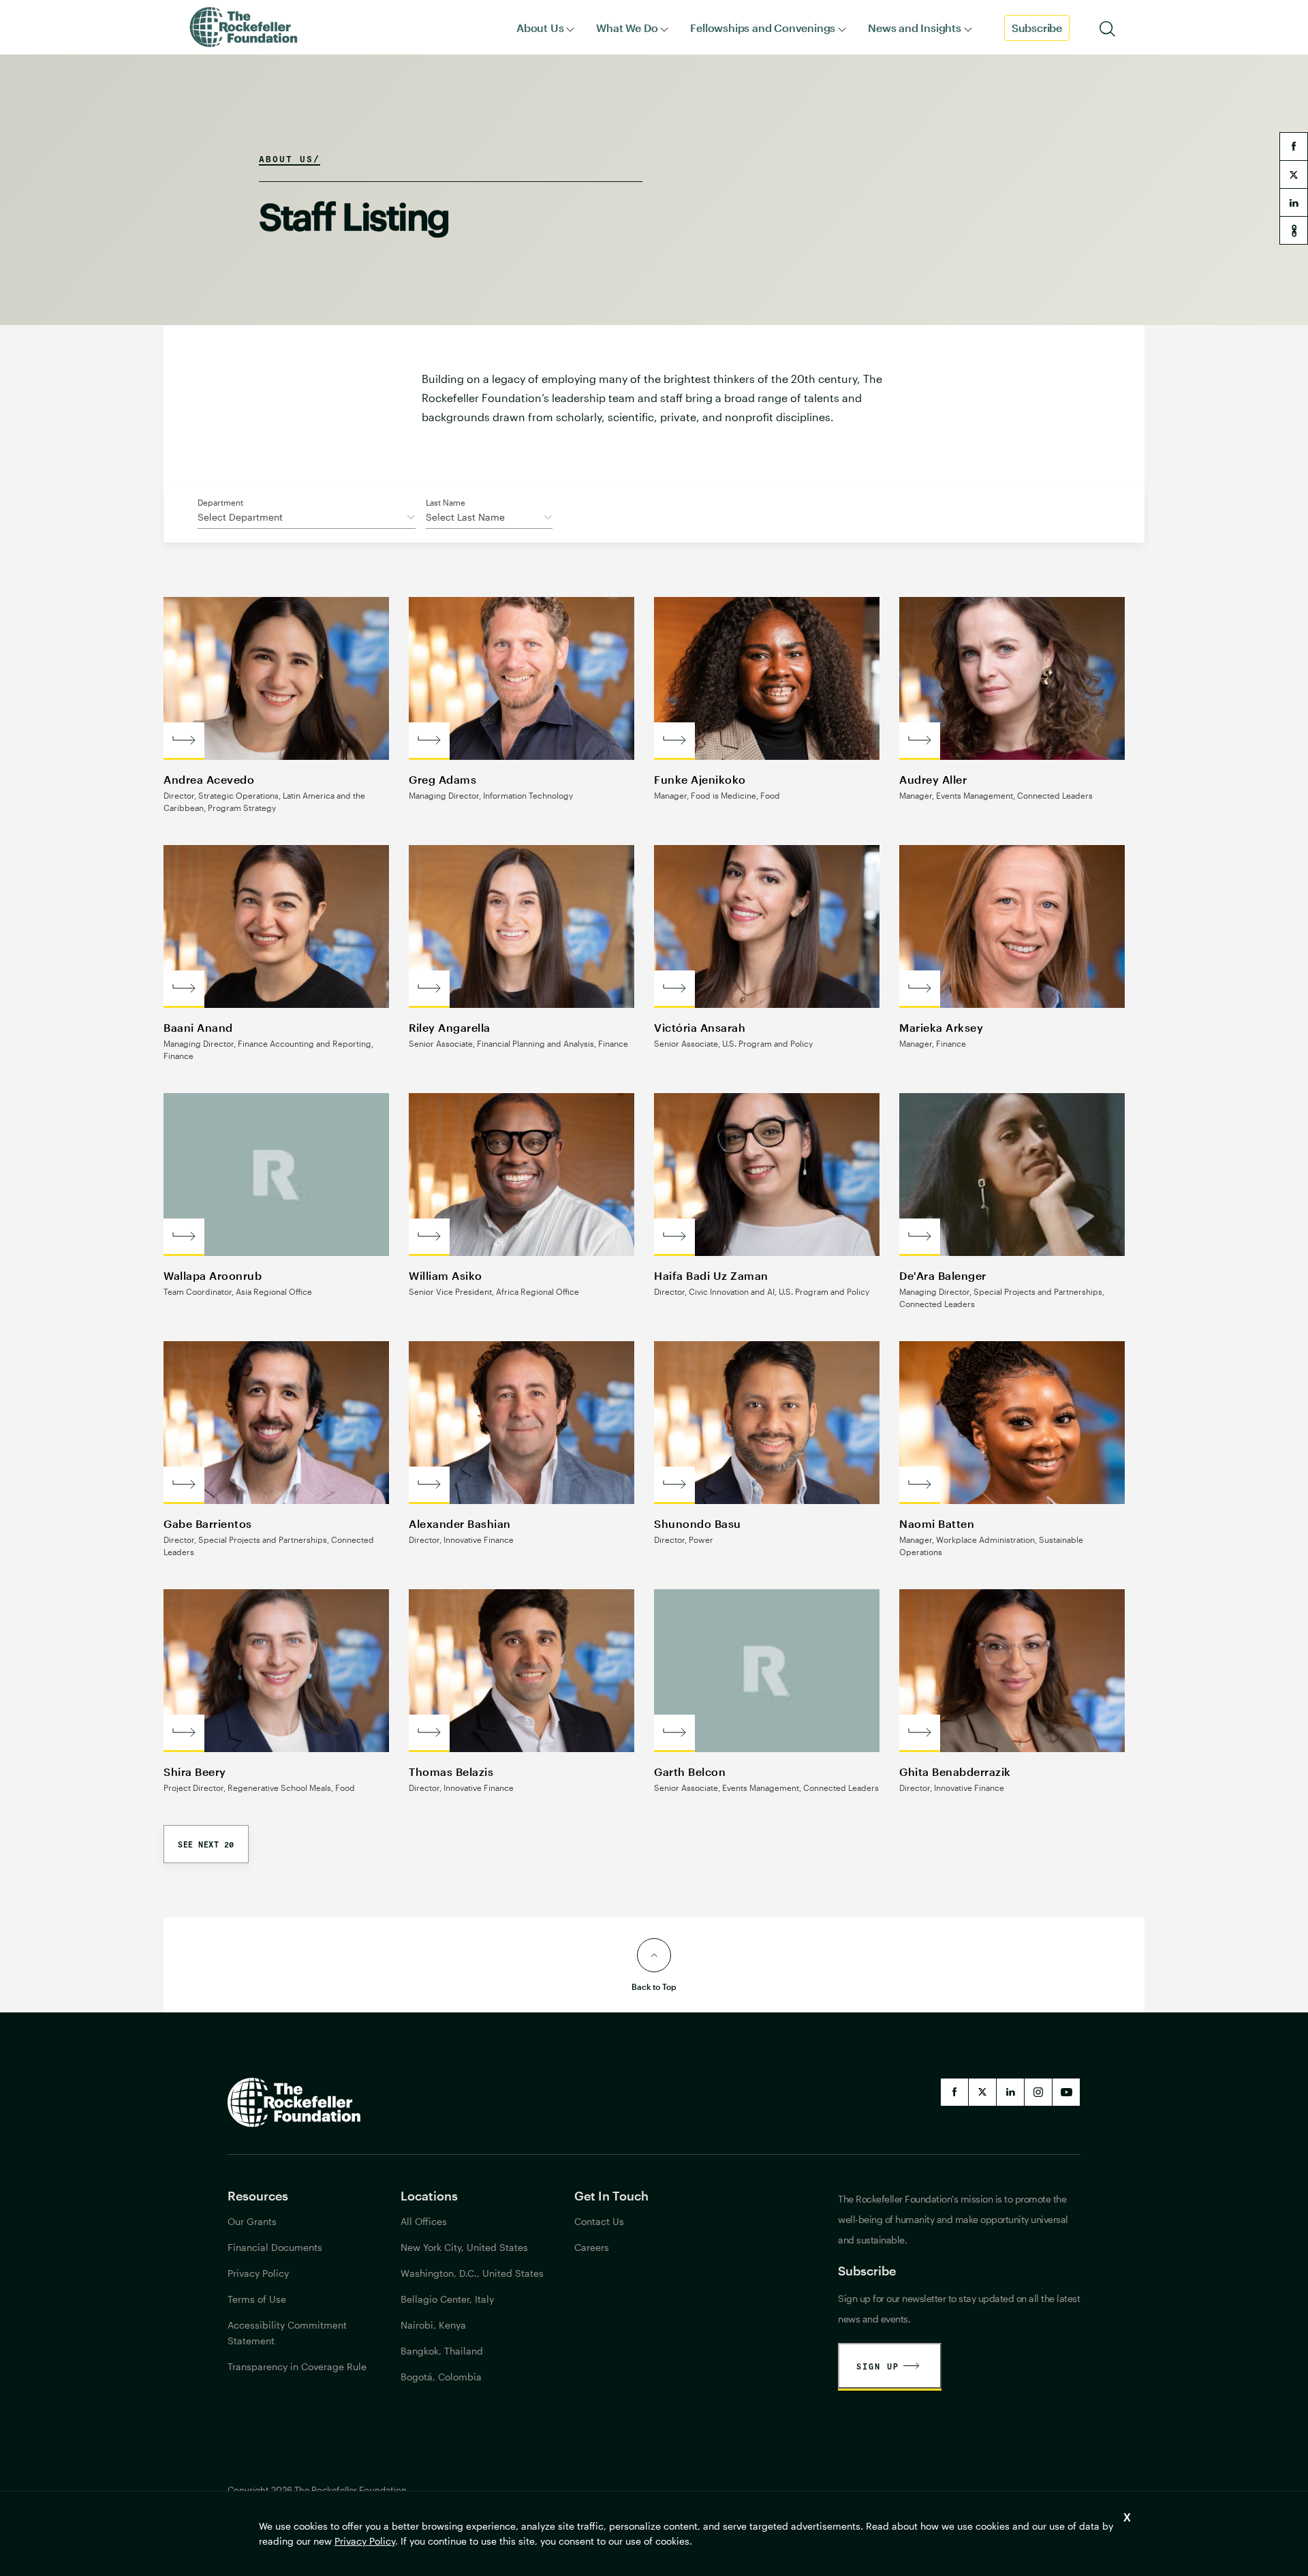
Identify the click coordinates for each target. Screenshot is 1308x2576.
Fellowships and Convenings (763, 28)
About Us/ (290, 159)
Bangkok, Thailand (442, 2351)
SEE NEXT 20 (206, 1844)
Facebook (954, 2092)
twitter (1294, 174)
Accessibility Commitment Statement (287, 2333)
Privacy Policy (365, 2541)
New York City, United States (464, 2247)
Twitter (982, 2092)
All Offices (424, 2221)
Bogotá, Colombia (441, 2377)
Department (220, 502)
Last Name (446, 502)
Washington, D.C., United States (472, 2273)
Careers (592, 2247)
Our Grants (252, 2221)
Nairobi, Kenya (433, 2325)
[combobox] (307, 519)
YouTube (1066, 2092)
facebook (1294, 147)
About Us (540, 28)
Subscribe (1037, 28)
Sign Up (878, 2366)
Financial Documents (275, 2247)
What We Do (627, 28)
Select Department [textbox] (240, 517)
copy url (1294, 230)
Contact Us (599, 2221)
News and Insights (915, 28)
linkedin (1294, 202)
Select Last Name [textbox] (465, 517)
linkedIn (1010, 2092)
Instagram (1038, 2092)
